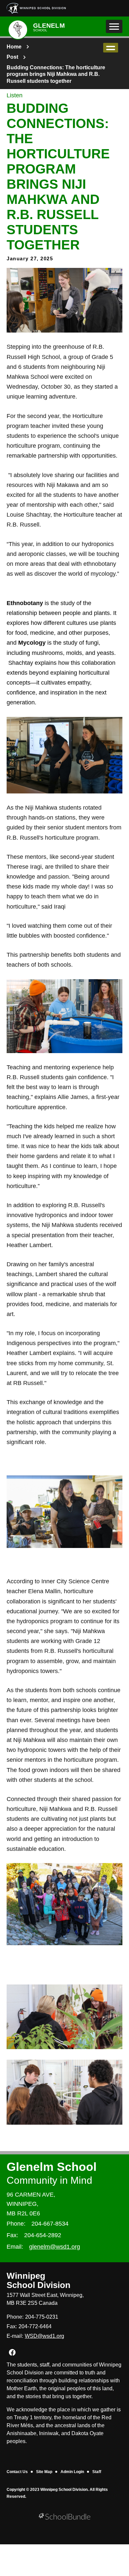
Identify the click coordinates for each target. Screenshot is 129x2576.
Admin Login (72, 2472)
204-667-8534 (50, 2224)
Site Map (44, 2472)
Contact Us (17, 2472)
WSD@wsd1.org (44, 2336)
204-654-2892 (43, 2235)
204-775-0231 (42, 2317)
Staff (97, 2472)
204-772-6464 (35, 2326)
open (111, 48)
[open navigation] (114, 26)
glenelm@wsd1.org (55, 2247)
